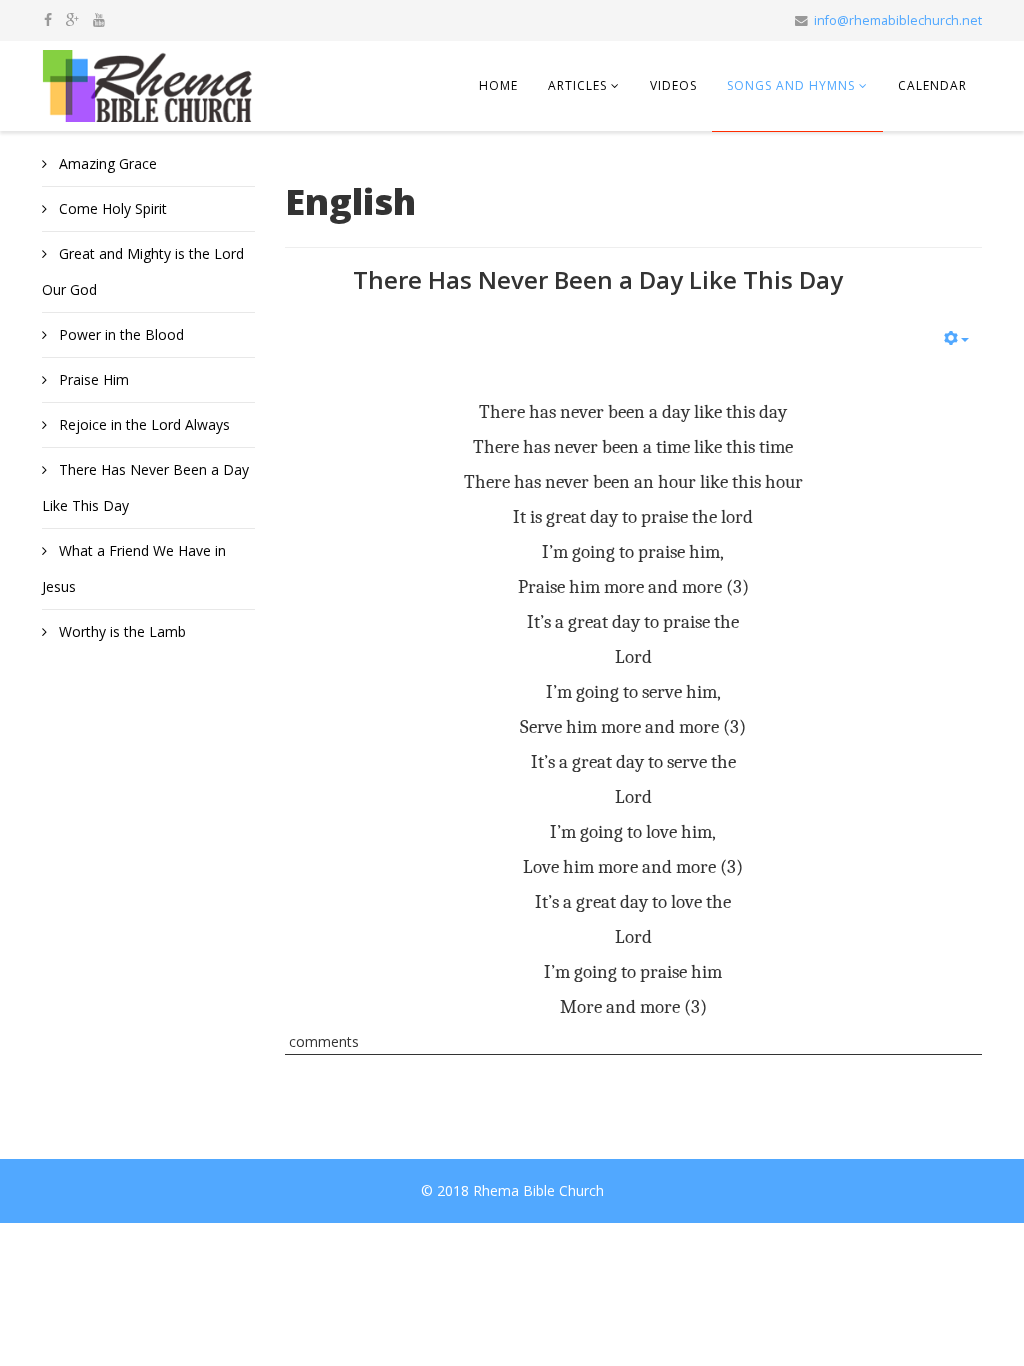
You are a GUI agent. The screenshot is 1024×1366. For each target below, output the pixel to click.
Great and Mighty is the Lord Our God (143, 271)
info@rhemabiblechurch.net (898, 20)
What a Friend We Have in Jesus (134, 568)
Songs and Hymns (791, 85)
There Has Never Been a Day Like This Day (145, 487)
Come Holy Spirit (111, 208)
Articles (577, 85)
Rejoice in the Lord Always (142, 424)
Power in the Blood (119, 334)
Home (498, 85)
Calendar (932, 85)
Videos (673, 85)
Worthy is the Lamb (120, 631)
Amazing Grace (106, 163)
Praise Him (92, 379)
